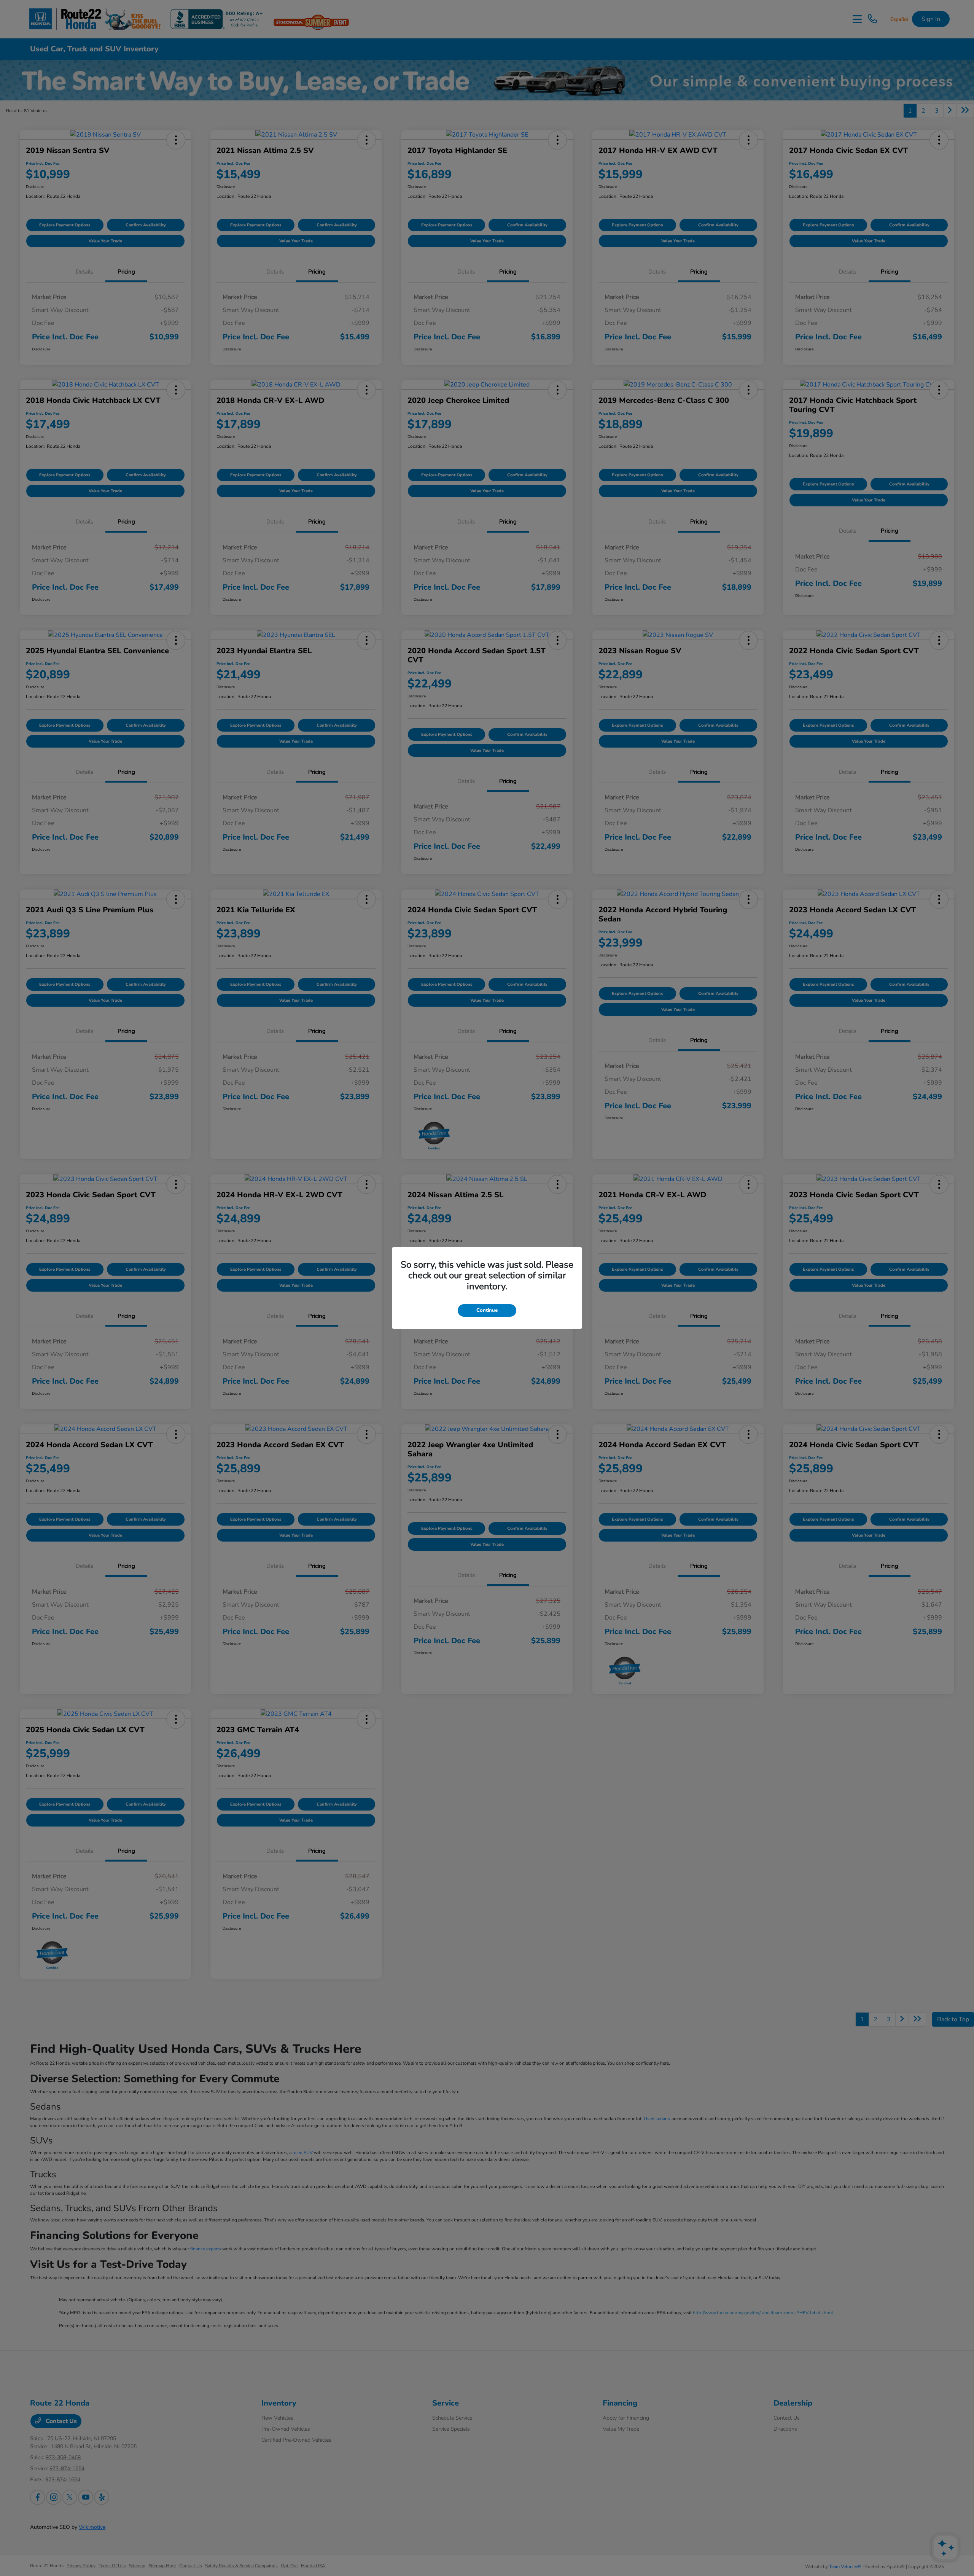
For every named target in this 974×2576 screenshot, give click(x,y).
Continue (487, 1310)
